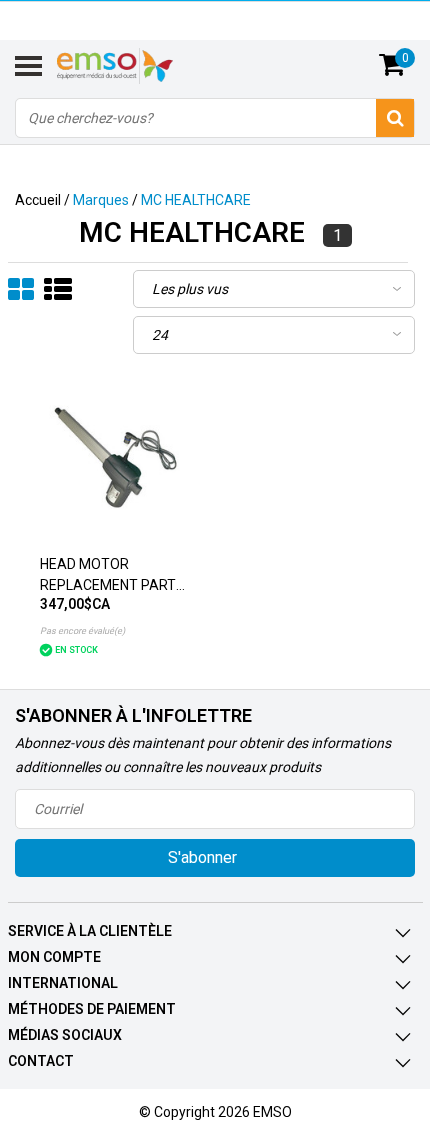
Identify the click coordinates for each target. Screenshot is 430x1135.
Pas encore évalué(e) (82, 631)
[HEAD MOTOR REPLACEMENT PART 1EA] (115, 458)
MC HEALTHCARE (196, 200)
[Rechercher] (395, 118)
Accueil (38, 200)
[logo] (139, 66)
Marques (101, 200)
